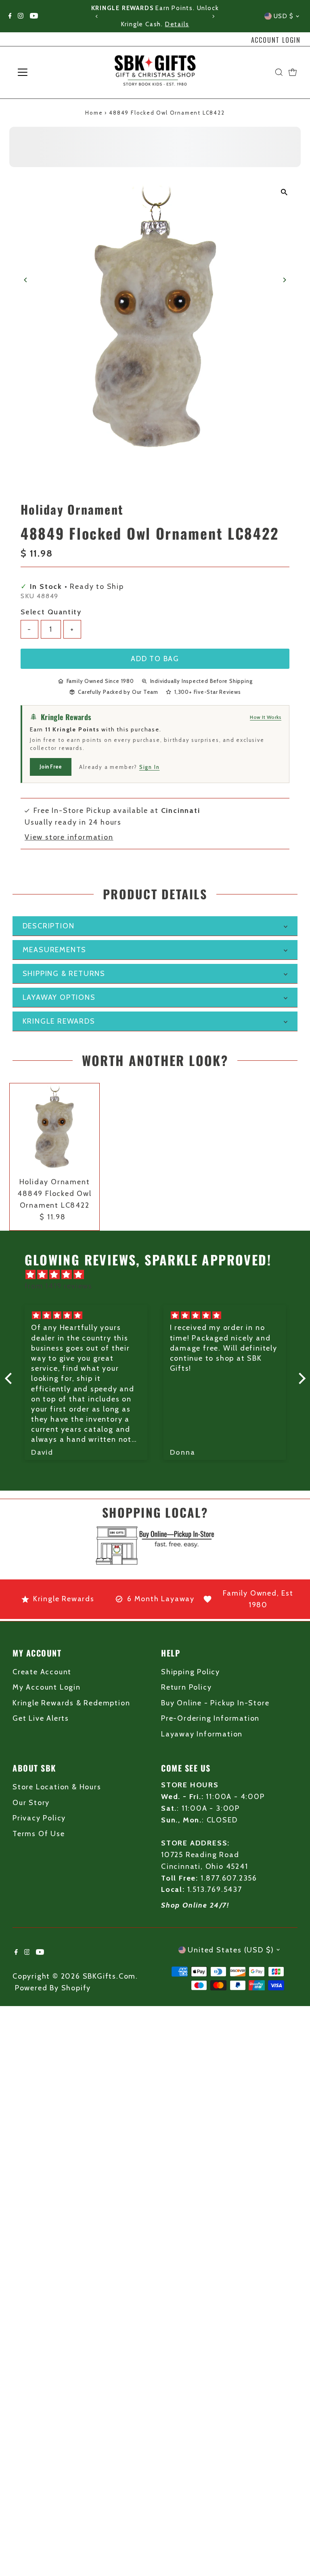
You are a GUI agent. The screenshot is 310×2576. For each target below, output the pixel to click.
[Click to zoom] (284, 192)
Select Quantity (51, 612)
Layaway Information (202, 1734)
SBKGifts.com (109, 1976)
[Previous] (97, 16)
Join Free (51, 767)
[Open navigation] (46, 72)
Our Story (31, 1803)
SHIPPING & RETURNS (64, 974)
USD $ (284, 16)
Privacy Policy (39, 1818)
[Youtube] (34, 16)
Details (177, 24)
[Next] (213, 16)
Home (94, 113)
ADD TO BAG (155, 659)
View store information (69, 837)
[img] (159, 1275)
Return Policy (186, 1687)
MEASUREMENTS (55, 950)
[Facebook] (10, 16)
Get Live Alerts (41, 1718)
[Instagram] (21, 16)
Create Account (42, 1672)
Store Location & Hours (57, 1787)
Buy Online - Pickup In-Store (215, 1703)
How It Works (266, 717)
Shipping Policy (191, 1672)
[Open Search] (279, 72)
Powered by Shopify (53, 1988)
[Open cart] (293, 72)
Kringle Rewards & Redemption (71, 1703)
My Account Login (47, 1687)
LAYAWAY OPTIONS (59, 997)
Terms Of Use (39, 1834)
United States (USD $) (231, 1950)
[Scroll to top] (294, 2554)
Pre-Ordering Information (210, 1718)
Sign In (150, 767)
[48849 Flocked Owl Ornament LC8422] (54, 1128)
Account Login (276, 40)
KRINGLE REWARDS (59, 1021)
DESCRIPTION (49, 926)
